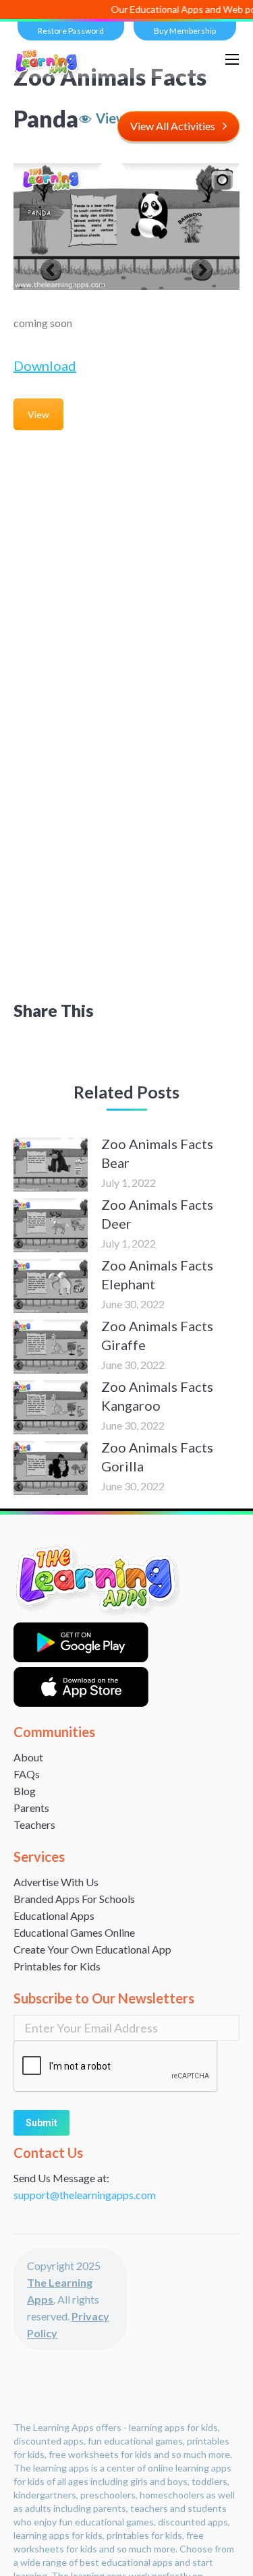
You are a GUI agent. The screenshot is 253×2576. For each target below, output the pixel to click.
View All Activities (173, 126)
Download (45, 365)
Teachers (34, 1824)
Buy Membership (185, 31)
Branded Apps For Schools (74, 1899)
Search (198, 59)
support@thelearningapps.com (85, 2195)
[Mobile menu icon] (232, 59)
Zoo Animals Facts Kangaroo (157, 1396)
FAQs (27, 1774)
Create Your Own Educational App (92, 1949)
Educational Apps (54, 1915)
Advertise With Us (56, 1882)
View (38, 414)
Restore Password (71, 31)
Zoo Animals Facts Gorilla (157, 1457)
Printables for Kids (57, 1966)
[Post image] (51, 1165)
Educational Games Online (74, 1932)
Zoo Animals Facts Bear (157, 1153)
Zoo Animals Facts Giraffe (157, 1335)
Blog (25, 1791)
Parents (31, 1808)
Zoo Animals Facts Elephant (157, 1275)
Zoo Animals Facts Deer (157, 1214)
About (28, 1757)
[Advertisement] (126, 572)
